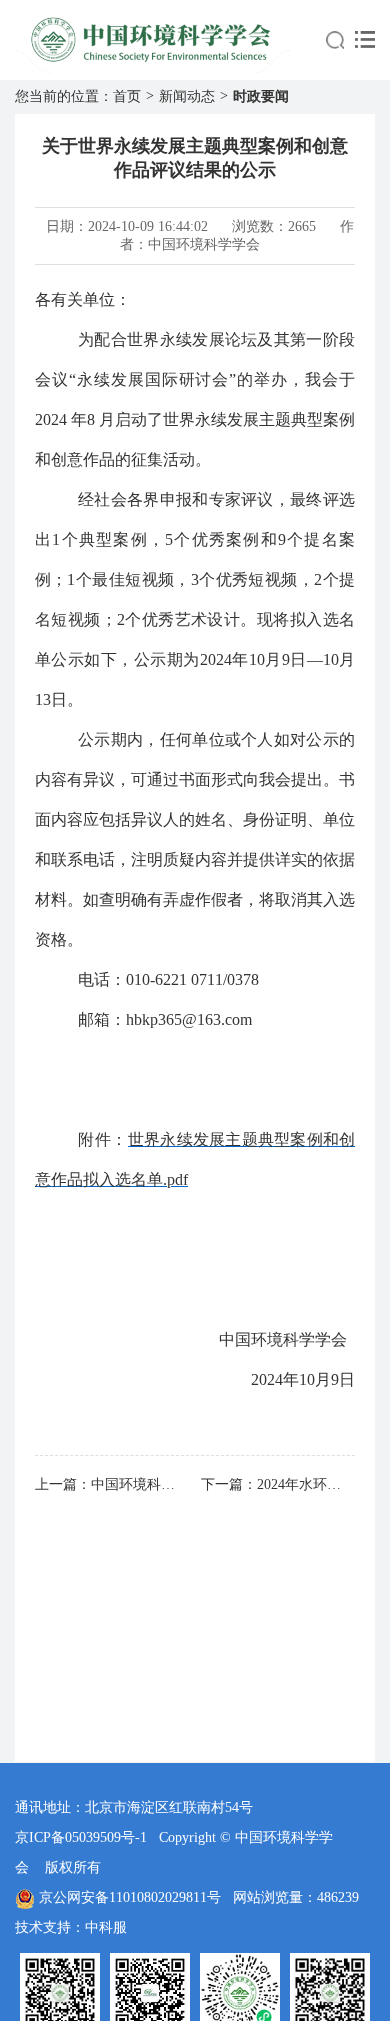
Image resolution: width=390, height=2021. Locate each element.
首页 (127, 96)
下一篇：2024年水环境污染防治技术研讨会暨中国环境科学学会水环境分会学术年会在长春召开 (278, 1484)
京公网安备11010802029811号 (130, 1897)
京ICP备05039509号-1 (81, 1837)
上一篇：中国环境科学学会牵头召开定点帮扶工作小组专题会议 (112, 1484)
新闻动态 (187, 96)
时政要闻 (261, 96)
